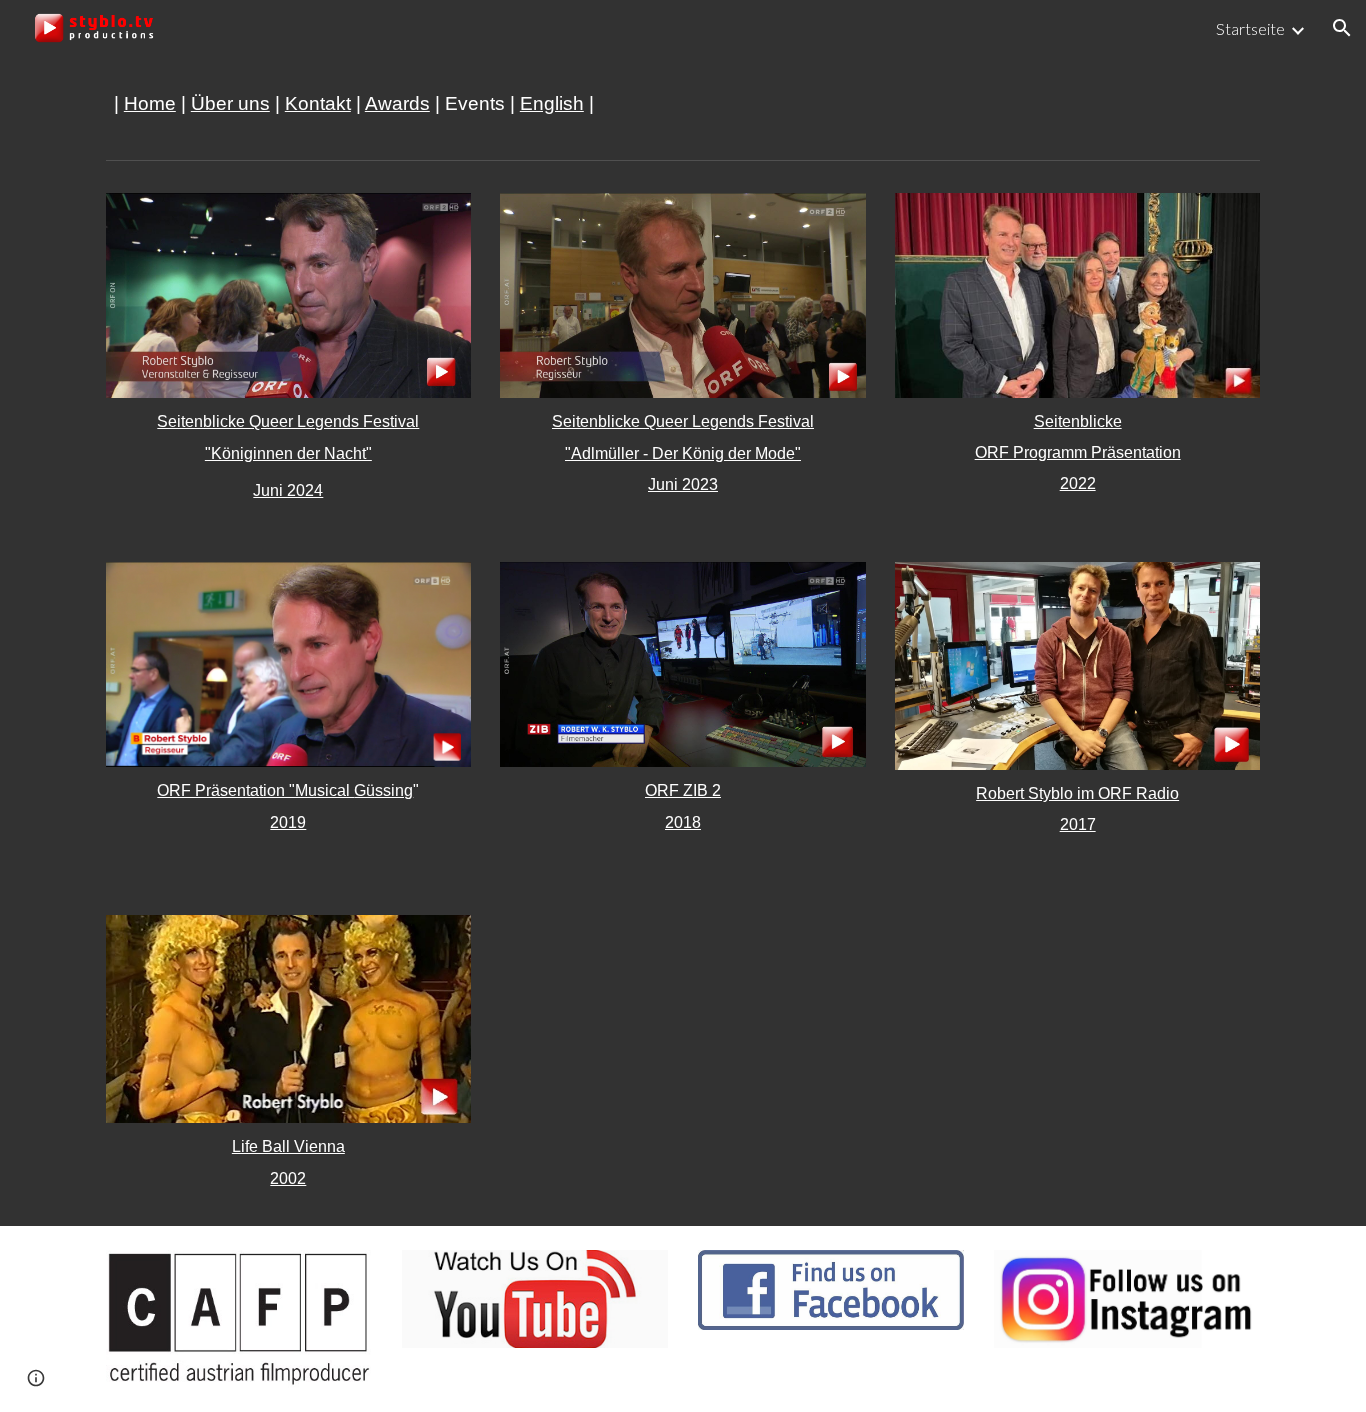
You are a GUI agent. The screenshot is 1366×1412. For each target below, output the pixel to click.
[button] (1342, 28)
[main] (683, 103)
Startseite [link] (1250, 28)
